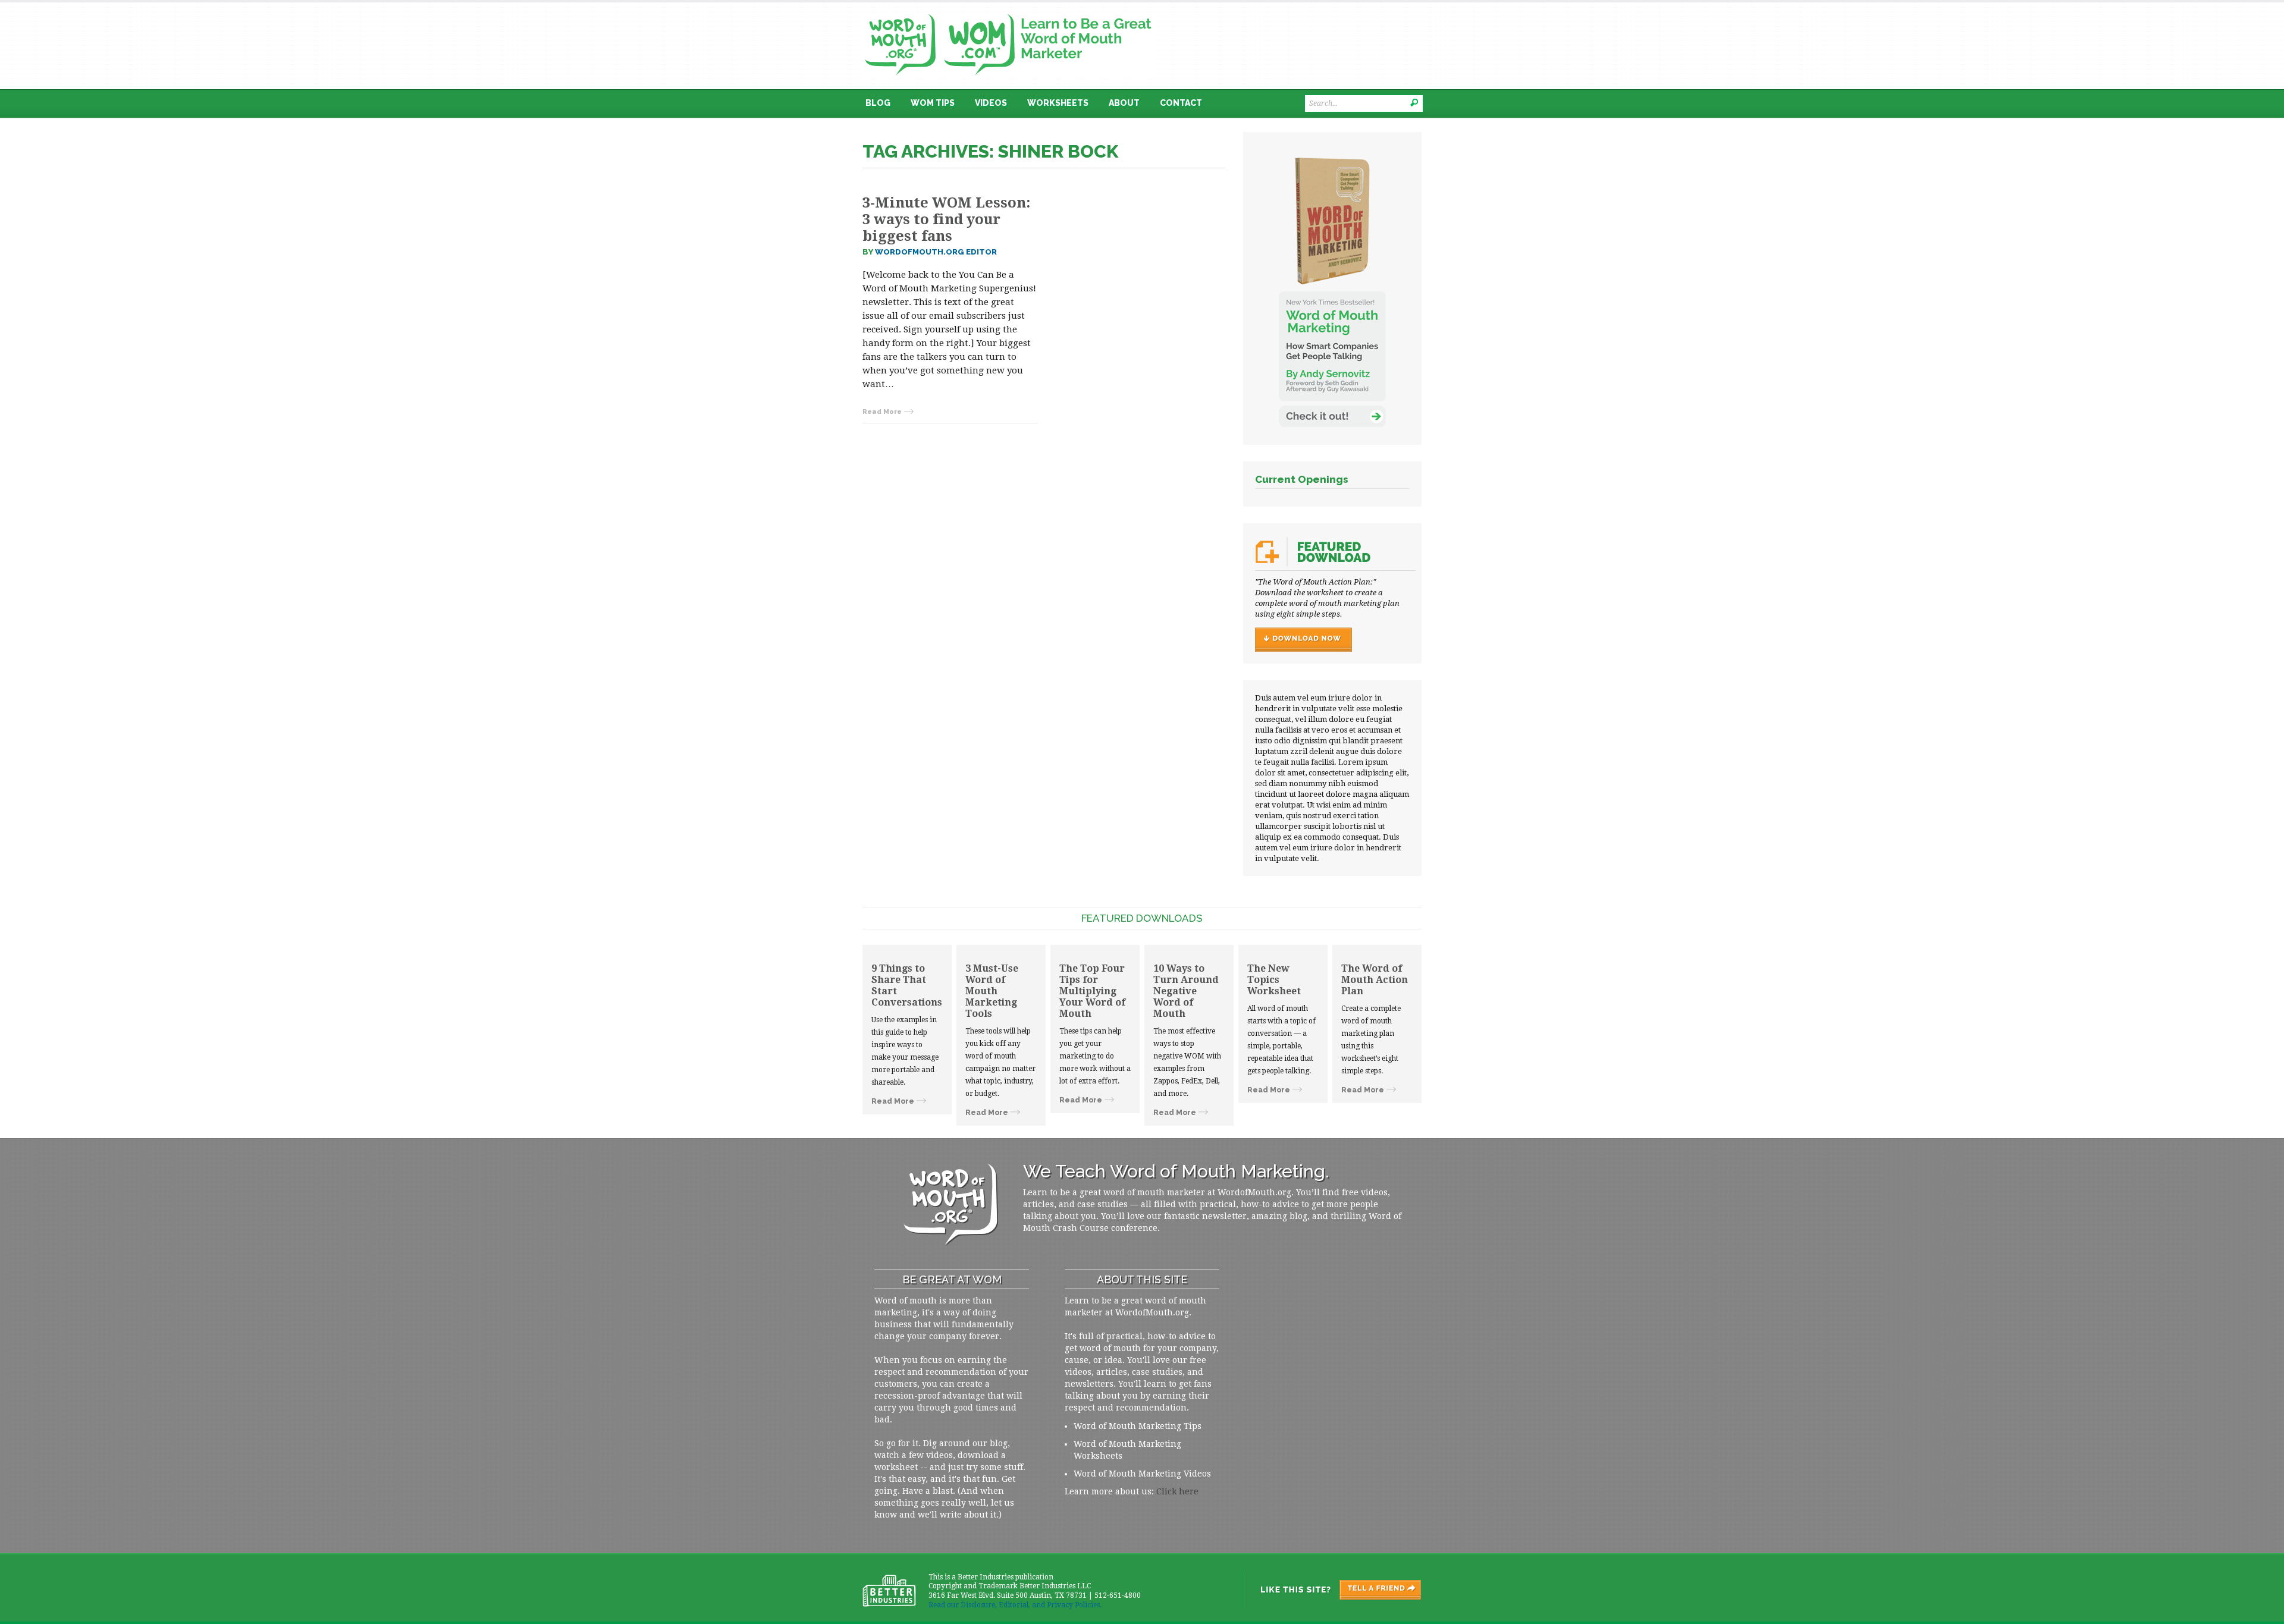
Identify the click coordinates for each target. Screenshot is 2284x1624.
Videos (991, 103)
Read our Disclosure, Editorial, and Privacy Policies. (1015, 1605)
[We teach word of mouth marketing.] (1008, 10)
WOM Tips (933, 103)
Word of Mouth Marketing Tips (1138, 1426)
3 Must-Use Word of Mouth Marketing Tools (992, 991)
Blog (878, 103)
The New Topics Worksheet (1274, 980)
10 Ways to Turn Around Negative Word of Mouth (1186, 991)
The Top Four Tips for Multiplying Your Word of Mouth (1092, 991)
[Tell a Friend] (1331, 1590)
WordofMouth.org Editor (936, 252)
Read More (882, 412)
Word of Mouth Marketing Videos (1142, 1474)
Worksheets (1058, 103)
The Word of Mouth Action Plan (1375, 980)
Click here (1177, 1491)
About (1124, 103)
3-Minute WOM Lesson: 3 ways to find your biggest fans (946, 219)
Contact (1181, 103)
